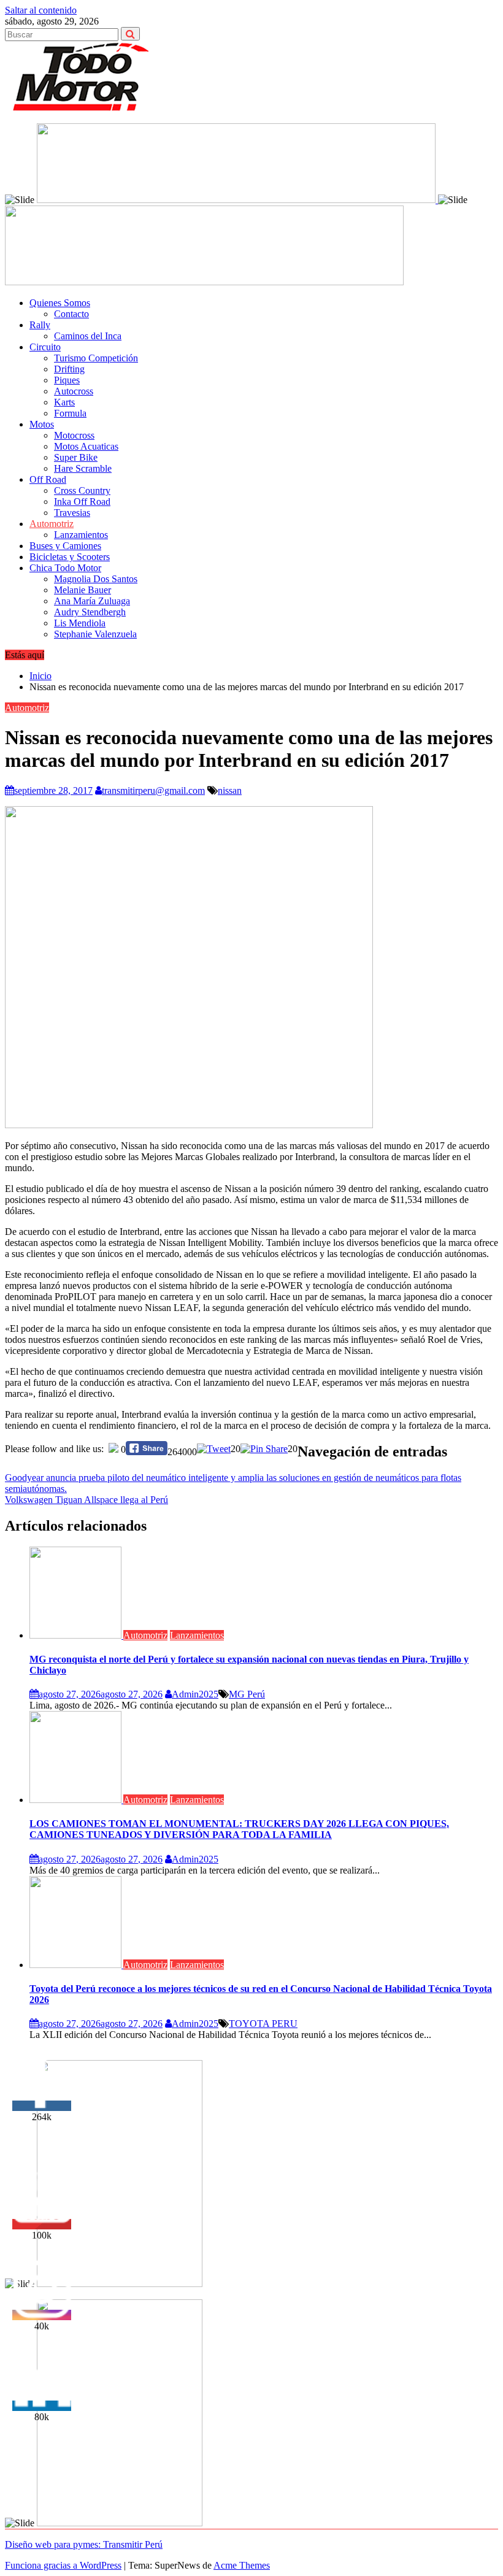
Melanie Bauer (83, 590)
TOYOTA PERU (263, 2024)
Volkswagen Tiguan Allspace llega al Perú (86, 1500)
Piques (67, 380)
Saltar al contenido (41, 10)
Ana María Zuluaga (92, 601)
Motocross (74, 435)
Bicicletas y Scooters (70, 557)
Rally (40, 325)
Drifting (69, 369)
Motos (42, 424)
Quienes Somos (60, 303)
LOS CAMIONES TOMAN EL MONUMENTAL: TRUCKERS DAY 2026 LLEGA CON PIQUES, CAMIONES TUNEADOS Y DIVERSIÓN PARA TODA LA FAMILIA (239, 1829)
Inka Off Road (82, 502)
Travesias (72, 513)
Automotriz (52, 524)
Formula (70, 413)
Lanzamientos (81, 535)
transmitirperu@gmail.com (153, 790)
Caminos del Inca (88, 336)
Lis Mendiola (80, 623)
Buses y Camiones (65, 546)
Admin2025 (195, 1694)
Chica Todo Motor (65, 568)
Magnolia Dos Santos (96, 579)
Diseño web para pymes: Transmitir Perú (84, 2544)
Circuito (45, 347)
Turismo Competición (96, 358)
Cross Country (82, 490)
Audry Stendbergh (90, 612)
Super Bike (76, 457)
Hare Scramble (83, 468)
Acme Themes (242, 2565)
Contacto (71, 314)
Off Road (48, 479)
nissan (230, 790)
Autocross (74, 391)
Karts (64, 402)
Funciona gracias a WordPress (63, 2565)
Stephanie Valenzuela (95, 634)
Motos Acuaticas (86, 446)
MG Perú (247, 1694)
